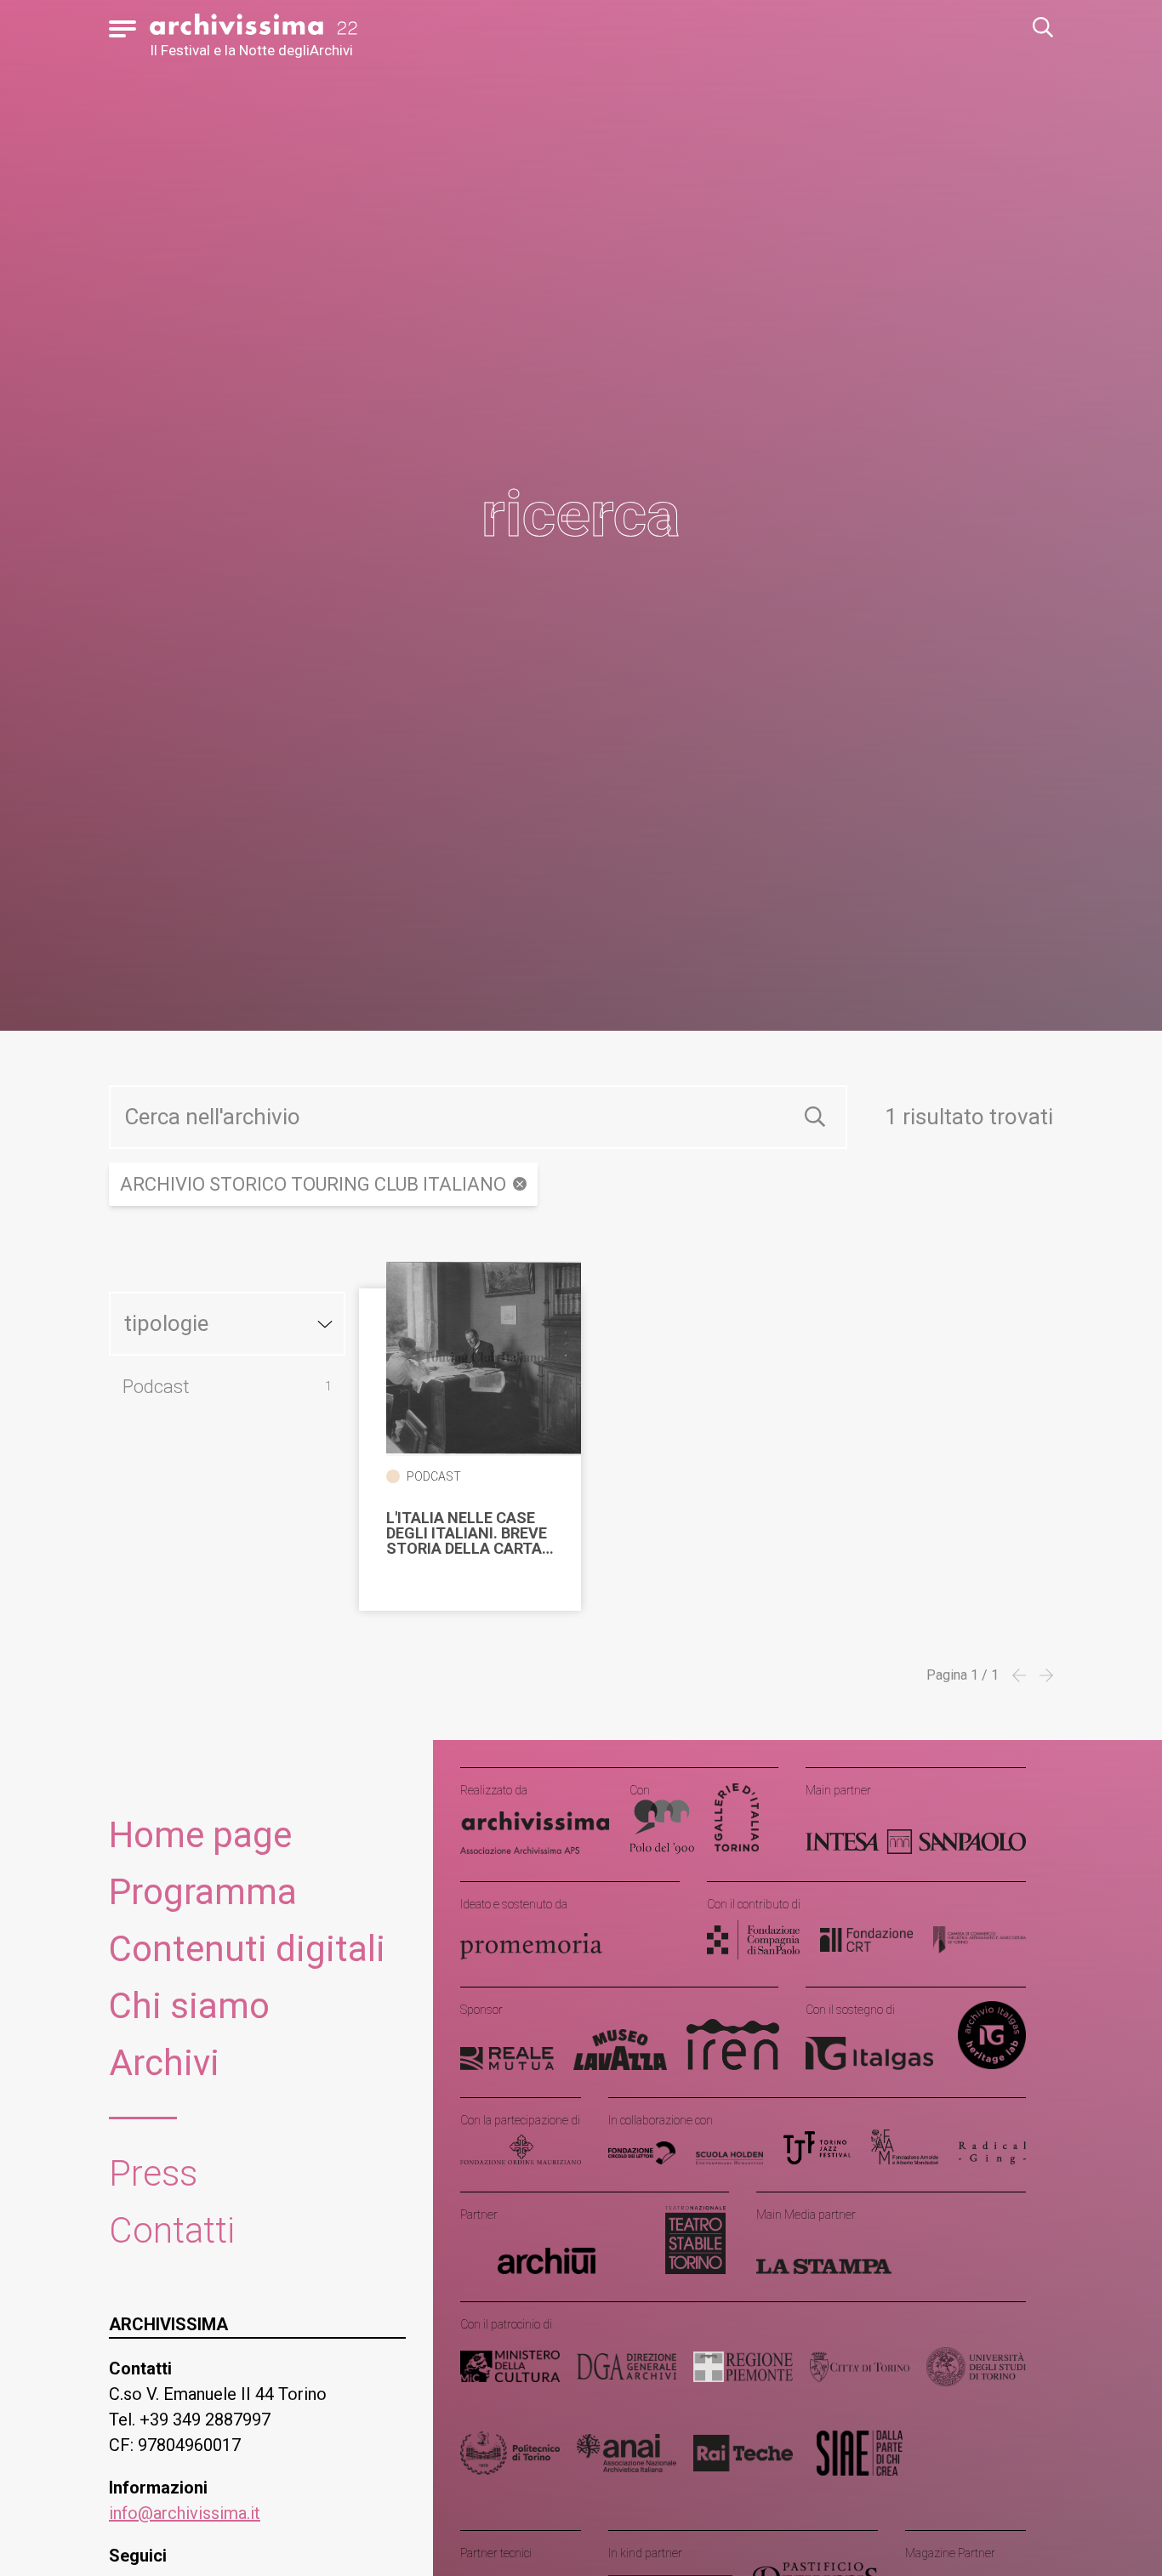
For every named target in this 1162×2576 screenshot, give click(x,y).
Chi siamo (189, 2006)
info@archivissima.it (185, 2513)
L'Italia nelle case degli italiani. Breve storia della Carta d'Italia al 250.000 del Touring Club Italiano (467, 1533)
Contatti (172, 2230)
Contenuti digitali (247, 1949)
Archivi (164, 2063)
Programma (203, 1892)
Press (153, 2173)
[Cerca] (815, 1117)
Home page (200, 1835)
